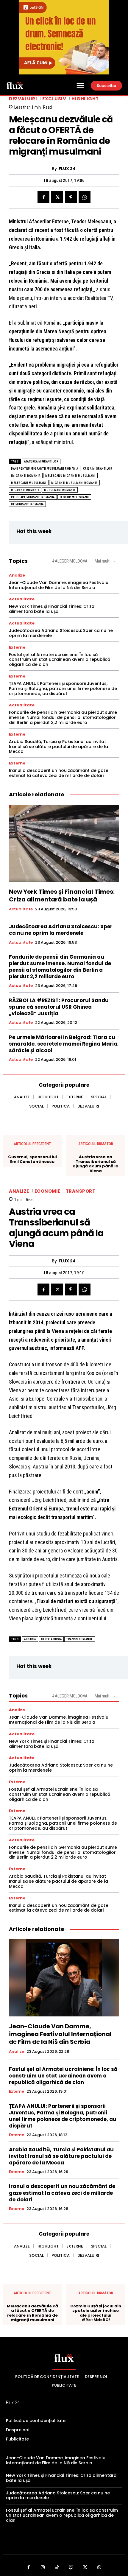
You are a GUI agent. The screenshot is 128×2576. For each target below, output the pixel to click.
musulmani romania (60, 490)
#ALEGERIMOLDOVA (70, 561)
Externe (17, 647)
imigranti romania (26, 476)
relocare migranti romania (33, 497)
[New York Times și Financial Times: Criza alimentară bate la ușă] (64, 843)
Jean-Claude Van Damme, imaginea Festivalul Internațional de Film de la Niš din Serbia (59, 585)
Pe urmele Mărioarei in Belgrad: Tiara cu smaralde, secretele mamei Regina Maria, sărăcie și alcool (64, 1044)
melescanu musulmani (29, 483)
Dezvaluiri (23, 99)
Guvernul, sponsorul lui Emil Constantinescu (32, 1159)
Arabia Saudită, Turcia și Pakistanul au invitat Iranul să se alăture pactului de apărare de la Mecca (58, 747)
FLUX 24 (67, 169)
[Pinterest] (71, 197)
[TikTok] (57, 2568)
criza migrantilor (98, 469)
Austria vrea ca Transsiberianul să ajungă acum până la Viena (96, 1164)
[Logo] (15, 85)
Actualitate (22, 599)
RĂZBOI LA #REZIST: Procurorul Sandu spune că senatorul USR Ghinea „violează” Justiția (59, 1007)
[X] (57, 197)
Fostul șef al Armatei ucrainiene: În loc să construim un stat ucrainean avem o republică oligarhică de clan (60, 660)
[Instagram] (43, 2568)
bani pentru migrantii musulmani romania (45, 469)
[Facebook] (43, 197)
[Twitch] (71, 2568)
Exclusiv (54, 99)
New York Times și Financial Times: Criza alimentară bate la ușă (52, 609)
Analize (17, 575)
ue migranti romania (27, 504)
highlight (85, 99)
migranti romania (25, 490)
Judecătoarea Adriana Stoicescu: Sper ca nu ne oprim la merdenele (61, 633)
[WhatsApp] (85, 197)
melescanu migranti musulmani (70, 476)
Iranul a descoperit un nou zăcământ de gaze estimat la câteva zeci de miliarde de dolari (59, 773)
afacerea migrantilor (41, 461)
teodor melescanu (74, 497)
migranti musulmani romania (74, 483)
